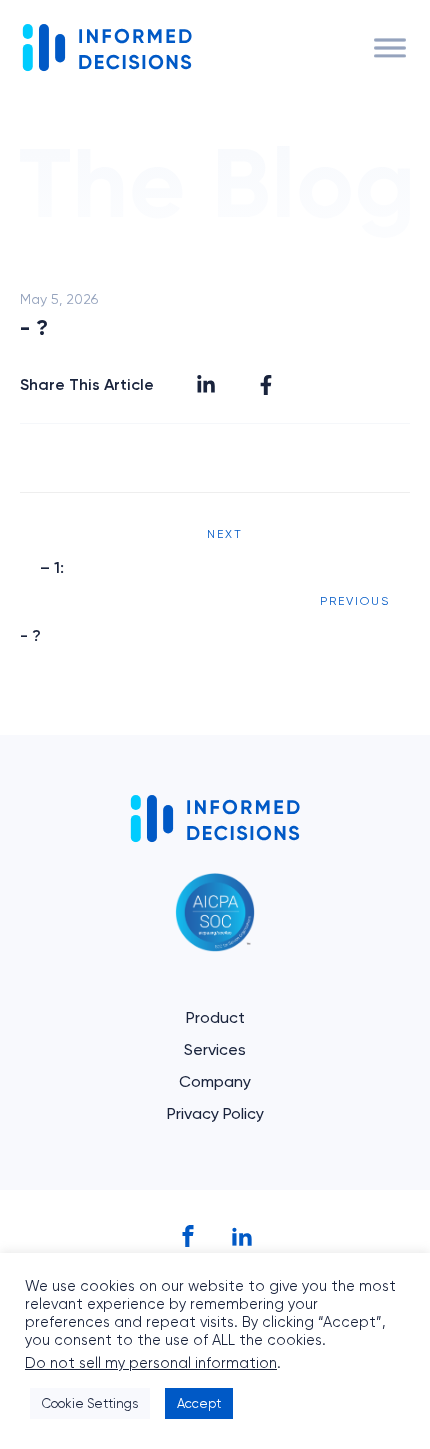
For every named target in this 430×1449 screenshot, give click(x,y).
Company (215, 1081)
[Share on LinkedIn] (206, 385)
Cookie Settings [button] (90, 1403)
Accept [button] (199, 1403)
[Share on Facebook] (266, 385)
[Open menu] (390, 48)
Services (215, 1049)
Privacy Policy (215, 1113)
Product (215, 1017)
